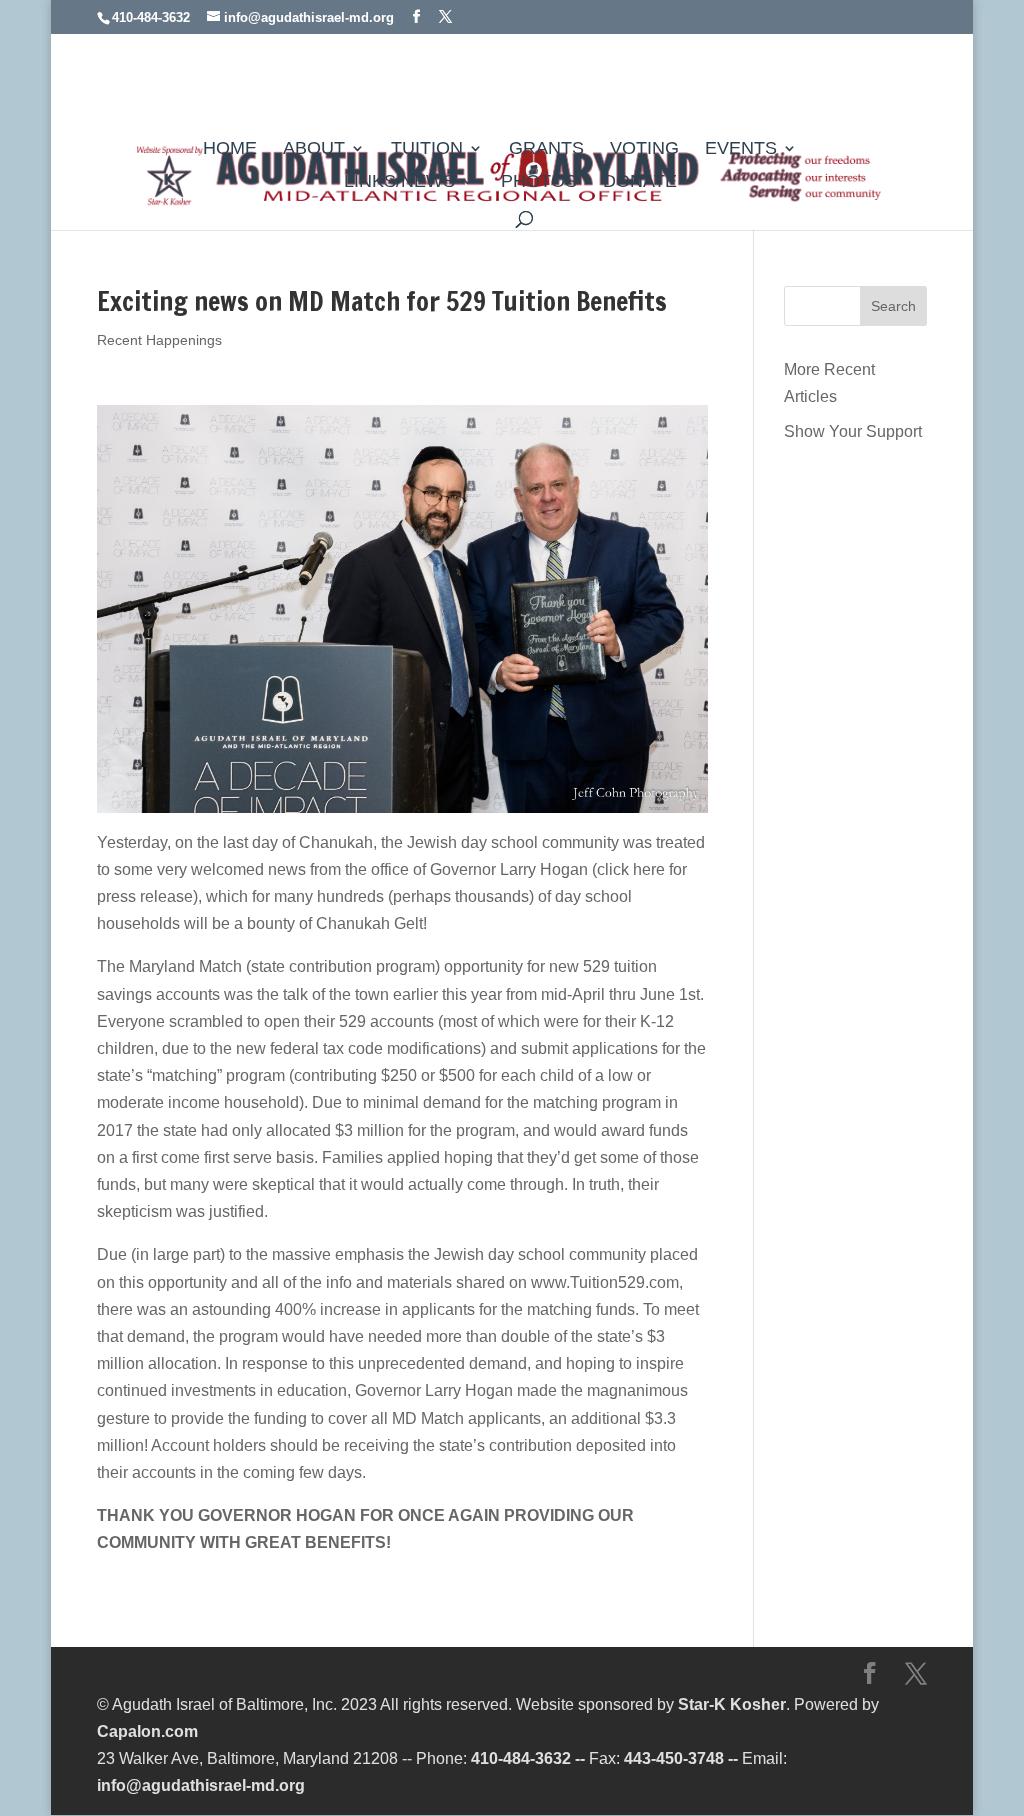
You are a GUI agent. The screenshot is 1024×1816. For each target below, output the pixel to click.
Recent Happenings (159, 340)
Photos (539, 182)
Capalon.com (147, 1731)
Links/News (399, 182)
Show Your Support (853, 431)
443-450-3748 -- (681, 1758)
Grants (546, 149)
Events (741, 149)
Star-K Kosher (732, 1704)
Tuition (427, 149)
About (314, 149)
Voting (644, 149)
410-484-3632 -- (528, 1758)
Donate (640, 182)
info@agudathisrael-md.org (201, 1785)
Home (230, 149)
